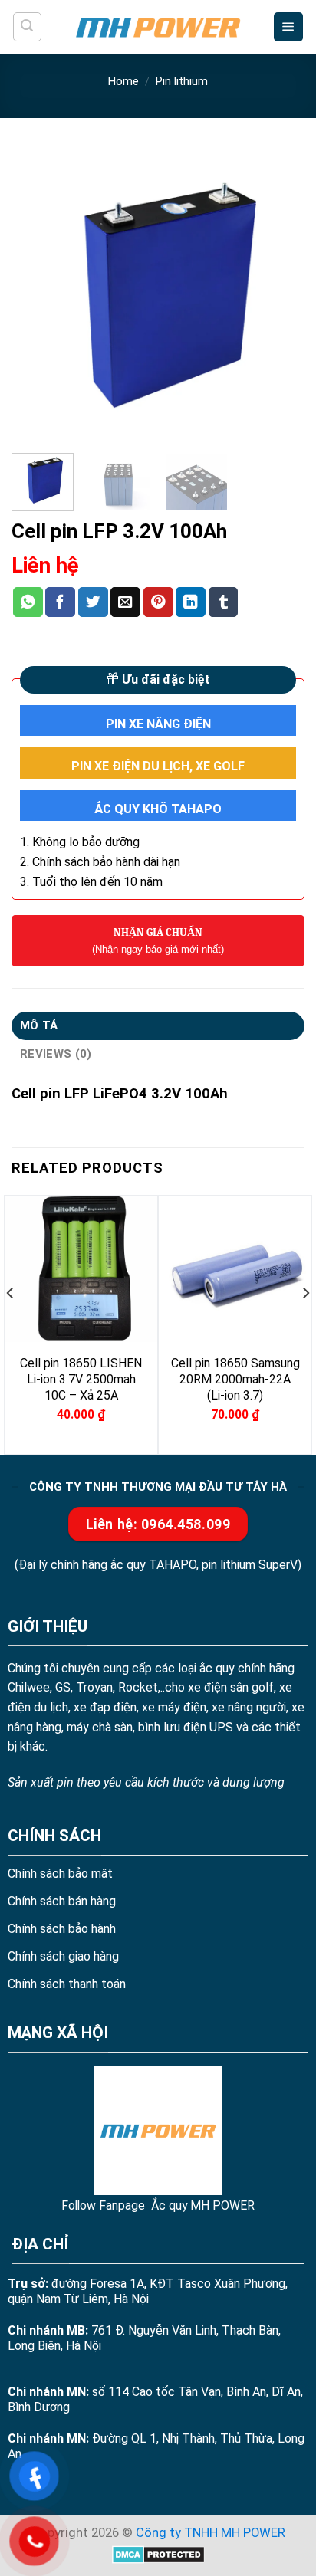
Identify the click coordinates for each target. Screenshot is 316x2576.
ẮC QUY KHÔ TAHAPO (158, 809)
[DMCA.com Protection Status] (158, 2553)
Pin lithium (182, 81)
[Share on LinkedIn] (191, 602)
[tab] (158, 1026)
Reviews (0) (56, 1054)
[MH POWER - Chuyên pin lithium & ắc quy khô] (158, 26)
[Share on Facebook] (60, 602)
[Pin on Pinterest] (158, 602)
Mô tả (39, 1025)
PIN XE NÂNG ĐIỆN (158, 724)
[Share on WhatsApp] (28, 602)
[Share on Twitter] (93, 602)
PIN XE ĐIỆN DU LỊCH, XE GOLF (158, 766)
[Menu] (288, 27)
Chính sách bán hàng (62, 1901)
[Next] (279, 295)
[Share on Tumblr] (224, 602)
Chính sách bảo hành (62, 1929)
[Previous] (37, 295)
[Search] (27, 26)
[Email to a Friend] (125, 602)
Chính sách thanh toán (67, 1984)
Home (123, 81)
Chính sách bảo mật (60, 1874)
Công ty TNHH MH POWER (211, 2533)
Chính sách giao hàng (63, 1956)
